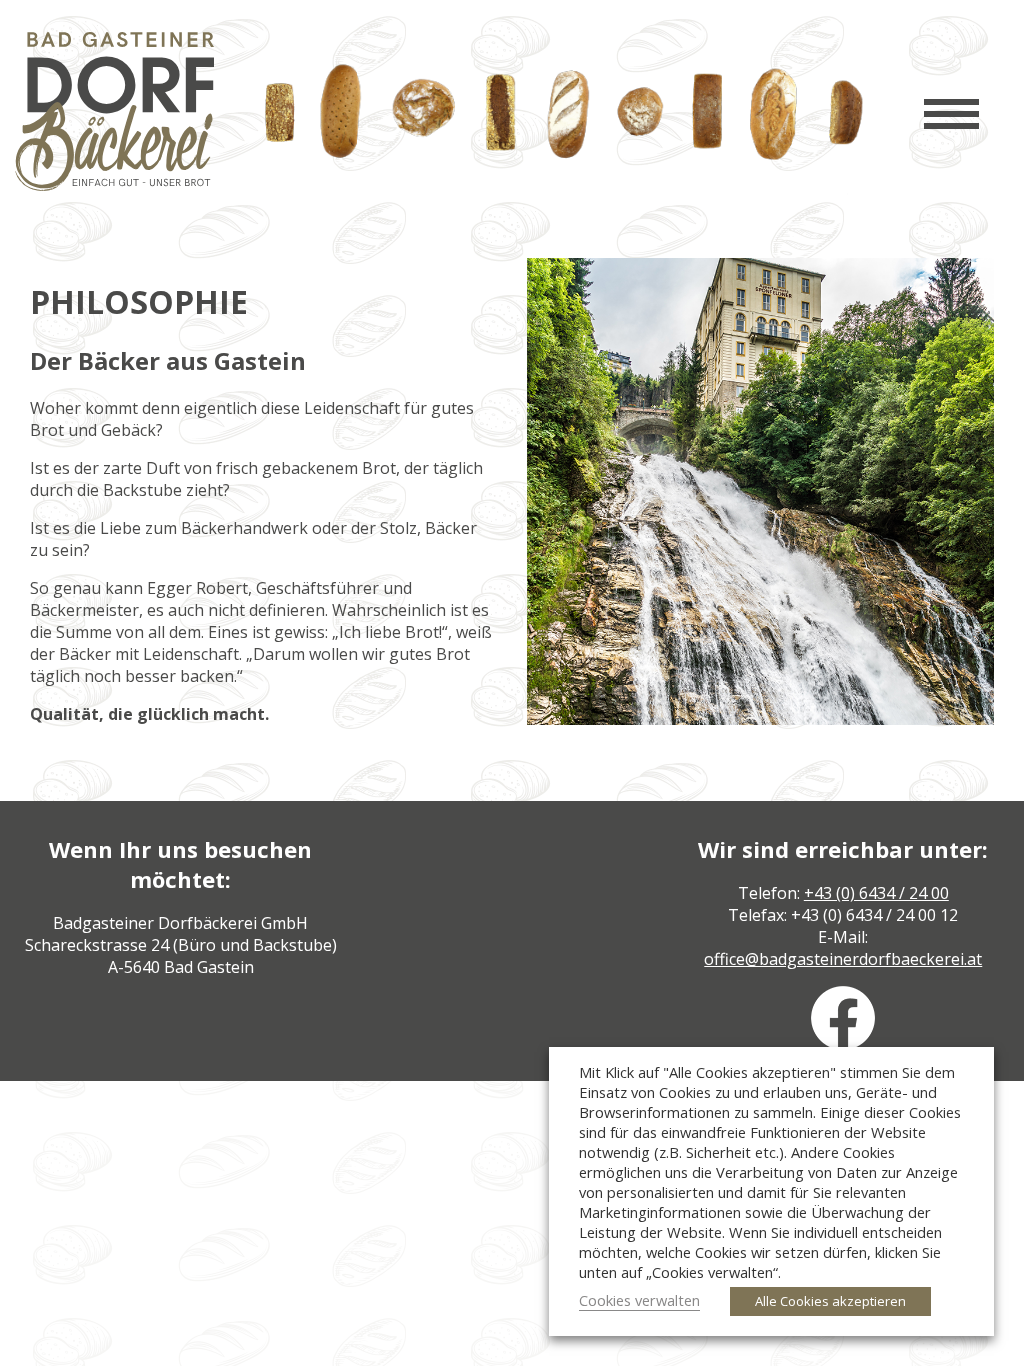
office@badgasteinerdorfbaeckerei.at (843, 959)
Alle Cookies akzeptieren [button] (830, 1301)
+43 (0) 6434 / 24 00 (876, 893)
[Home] (114, 185)
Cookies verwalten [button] (639, 1300)
